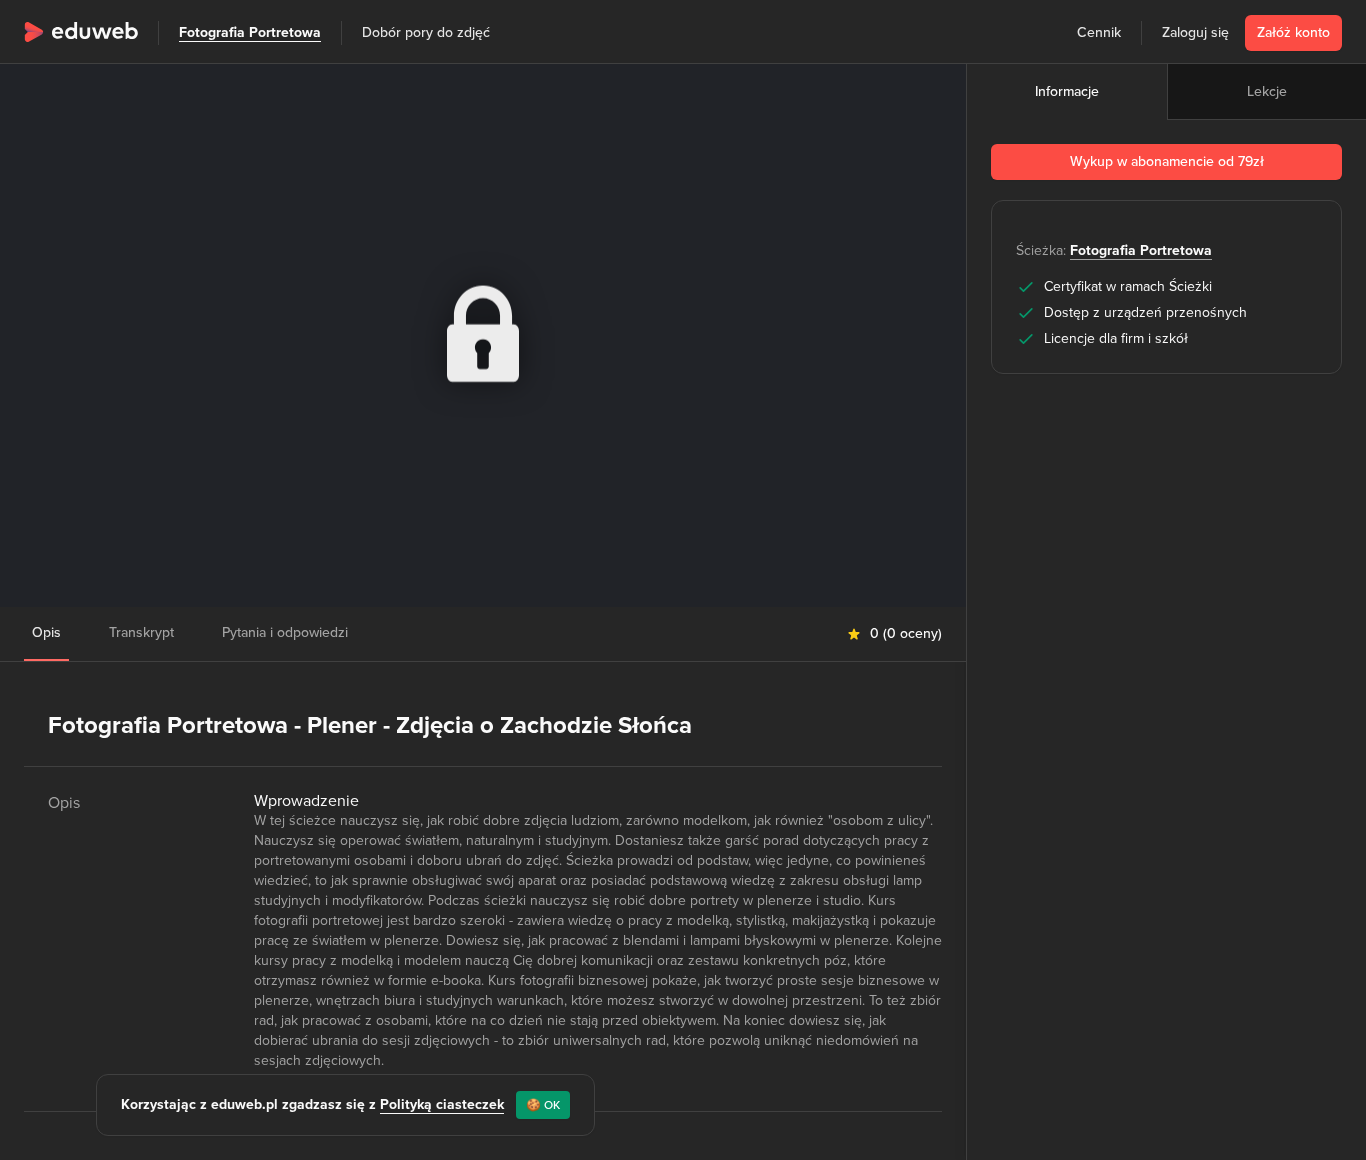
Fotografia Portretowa (250, 32)
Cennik (1099, 32)
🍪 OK (543, 1105)
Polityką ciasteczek (442, 1104)
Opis (46, 632)
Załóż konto (1293, 32)
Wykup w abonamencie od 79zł (1167, 161)
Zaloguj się (1195, 32)
